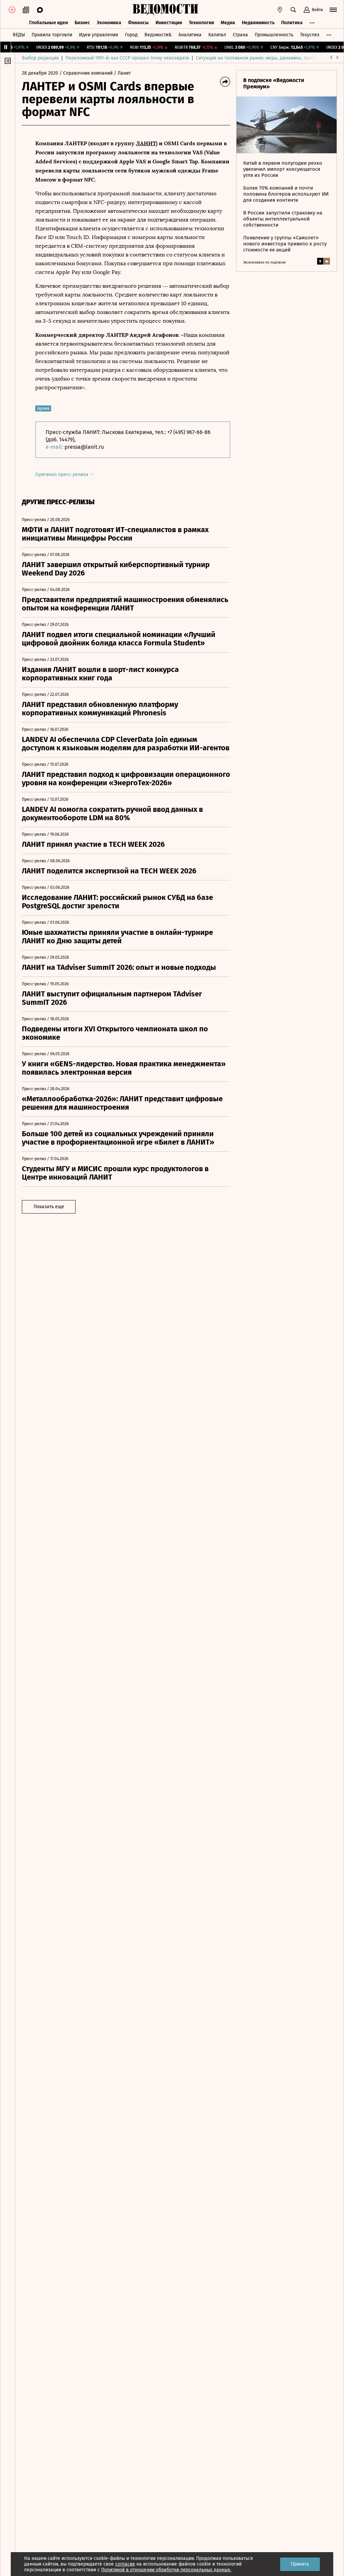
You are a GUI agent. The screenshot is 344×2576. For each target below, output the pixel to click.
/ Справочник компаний (86, 73)
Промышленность (274, 35)
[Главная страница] (165, 10)
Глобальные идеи (49, 23)
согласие (125, 2564)
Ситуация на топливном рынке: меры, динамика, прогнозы (260, 58)
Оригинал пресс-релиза (62, 474)
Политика (292, 23)
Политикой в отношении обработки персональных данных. (166, 2570)
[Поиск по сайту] (293, 10)
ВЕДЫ (19, 35)
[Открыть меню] (333, 10)
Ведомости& (158, 35)
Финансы (138, 23)
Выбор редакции (40, 58)
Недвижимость (258, 23)
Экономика (109, 23)
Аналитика (190, 35)
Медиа (228, 23)
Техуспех (310, 35)
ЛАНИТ (146, 143)
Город (131, 35)
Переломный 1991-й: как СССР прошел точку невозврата (127, 58)
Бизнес (82, 23)
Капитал (217, 35)
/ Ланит (122, 73)
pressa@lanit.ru (84, 447)
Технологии (201, 23)
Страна (240, 35)
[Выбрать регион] (280, 10)
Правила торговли (52, 35)
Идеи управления (99, 35)
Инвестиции (169, 23)
